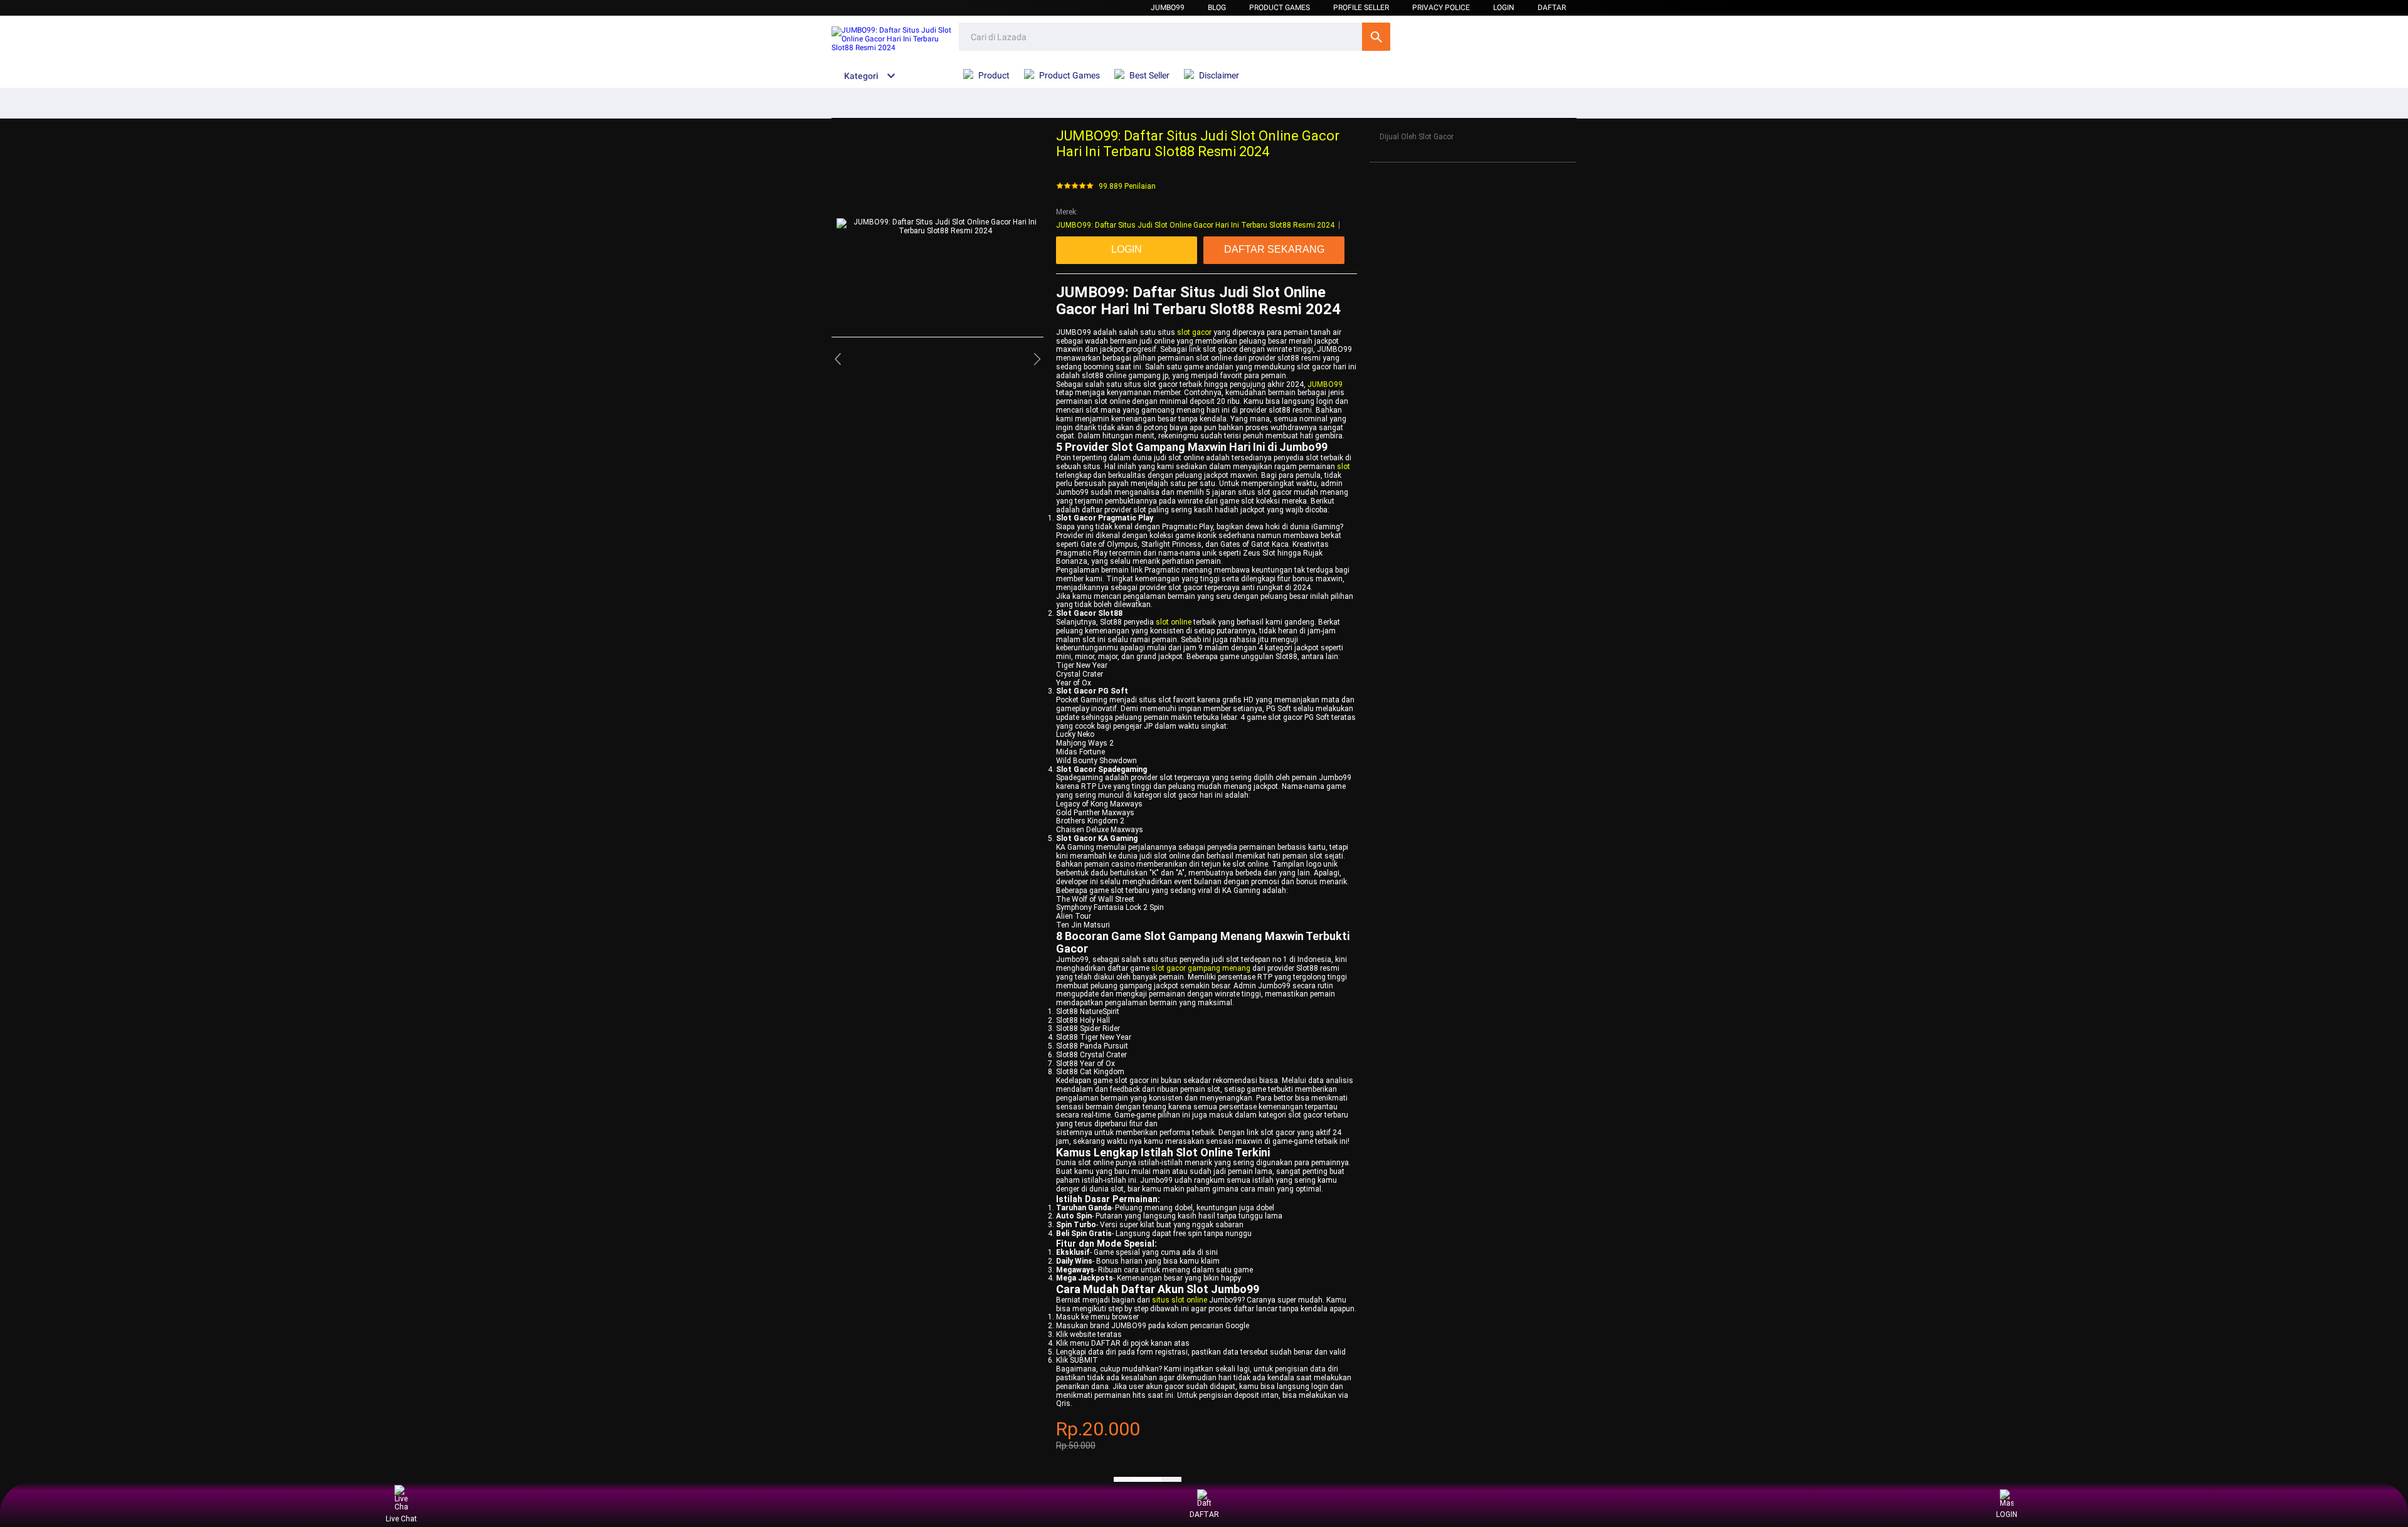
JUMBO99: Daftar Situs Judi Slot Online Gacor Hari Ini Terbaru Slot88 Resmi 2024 (1195, 225)
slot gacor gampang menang (1201, 968)
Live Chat (401, 1519)
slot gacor (1194, 332)
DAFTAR (1552, 8)
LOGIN (1504, 8)
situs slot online (1180, 1300)
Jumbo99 (1168, 8)
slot (1344, 467)
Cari (1376, 37)
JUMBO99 (1325, 384)
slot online (1174, 622)
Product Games (1280, 8)
